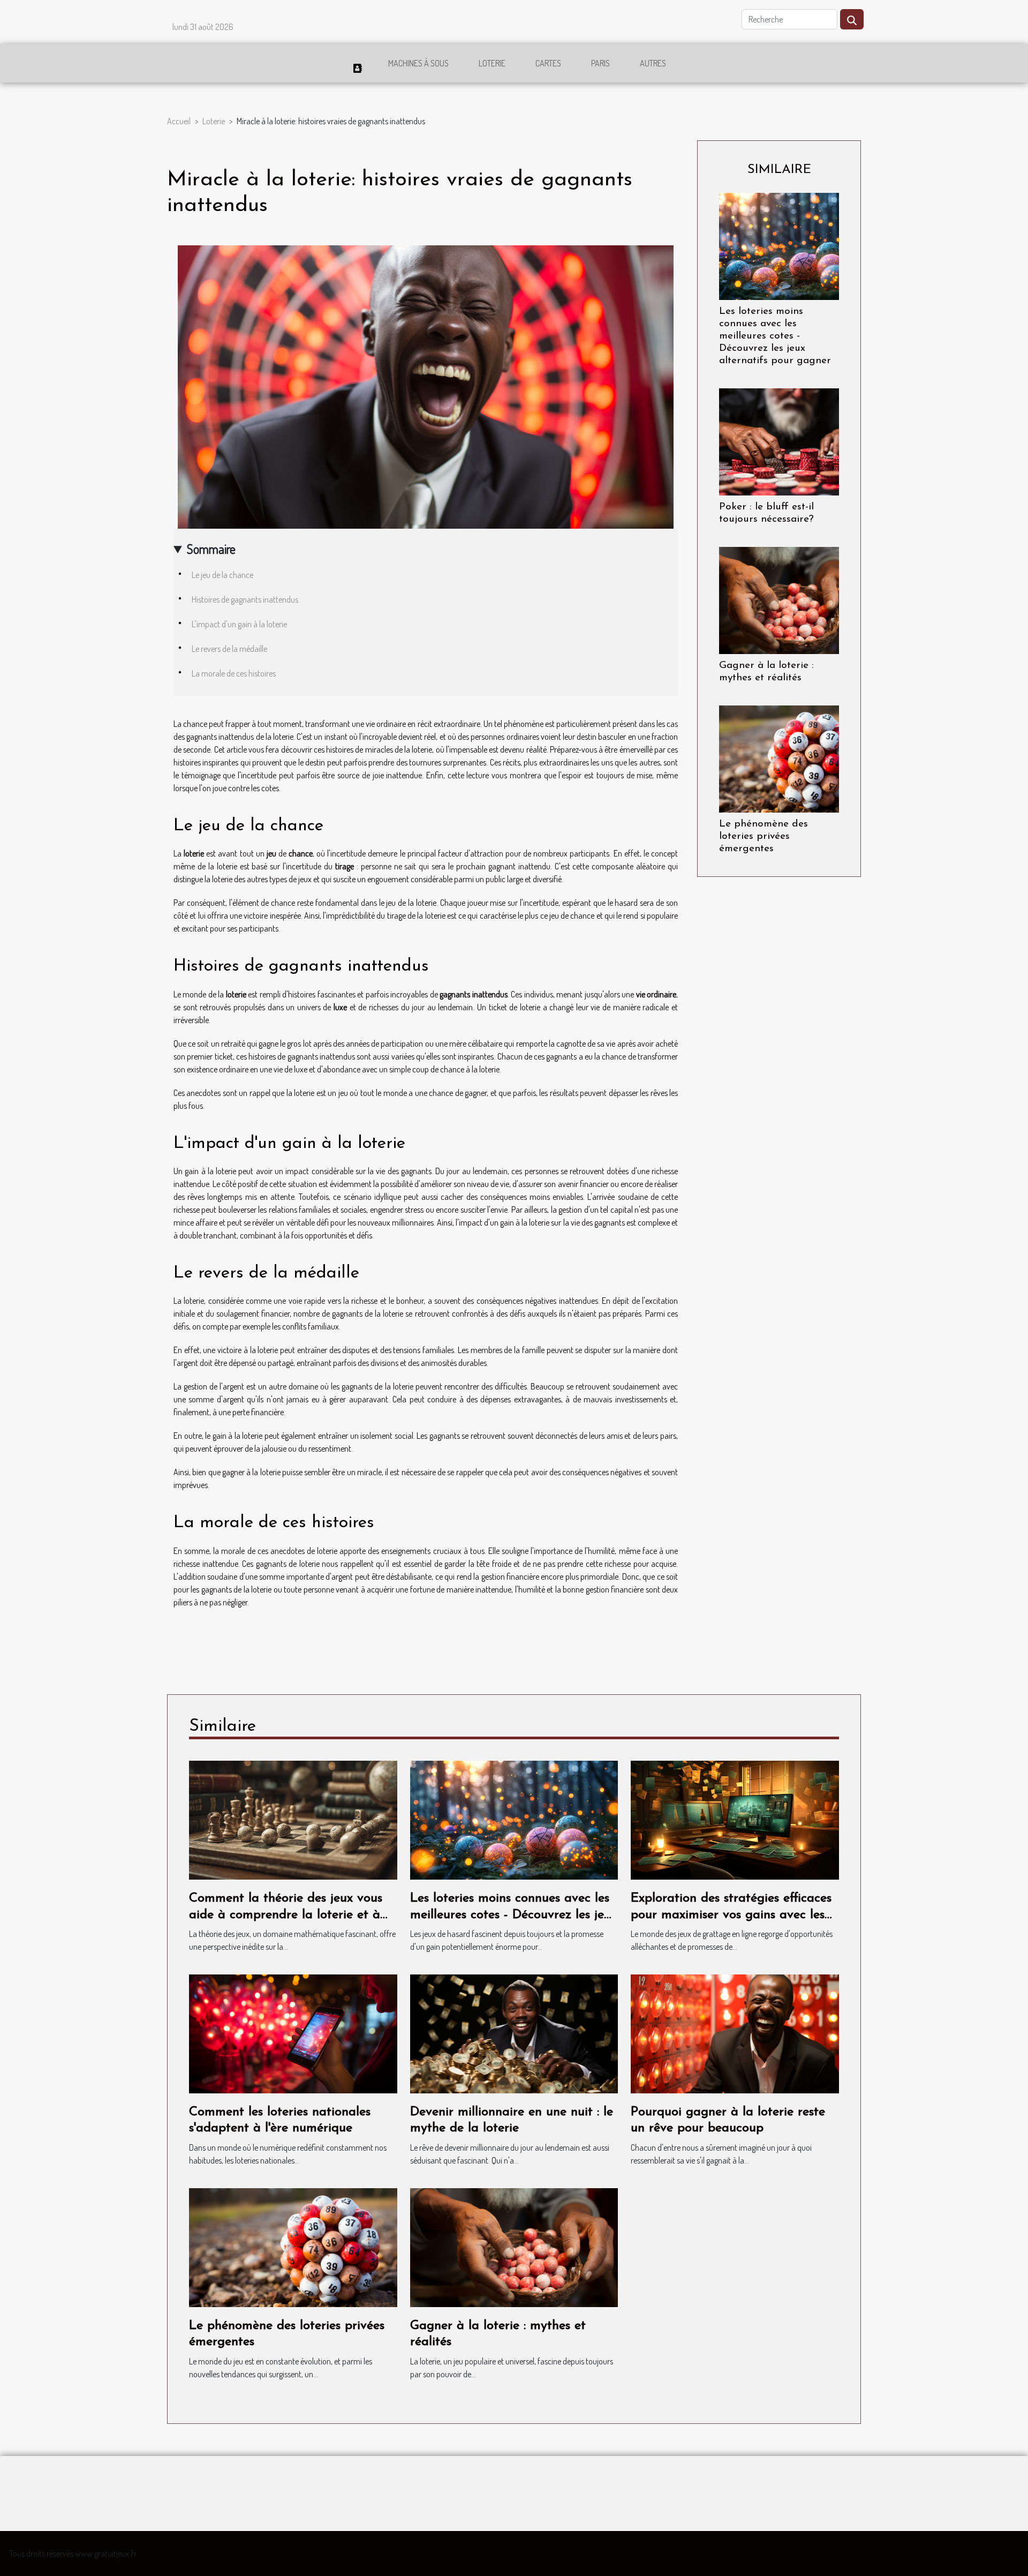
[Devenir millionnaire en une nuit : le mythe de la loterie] (514, 2033)
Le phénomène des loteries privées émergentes (764, 836)
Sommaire (211, 549)
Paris (600, 63)
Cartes (548, 63)
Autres (653, 63)
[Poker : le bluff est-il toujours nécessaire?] (779, 441)
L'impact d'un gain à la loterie (239, 624)
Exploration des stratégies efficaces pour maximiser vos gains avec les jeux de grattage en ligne (731, 1915)
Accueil (179, 121)
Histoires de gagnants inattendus (245, 599)
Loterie (492, 63)
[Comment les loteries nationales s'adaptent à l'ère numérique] (293, 2033)
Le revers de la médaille (229, 649)
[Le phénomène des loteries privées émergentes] (779, 758)
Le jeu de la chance (222, 575)
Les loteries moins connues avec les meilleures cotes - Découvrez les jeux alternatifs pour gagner (775, 336)
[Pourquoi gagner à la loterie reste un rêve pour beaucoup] (735, 2033)
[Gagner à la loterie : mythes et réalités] (779, 599)
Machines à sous (418, 63)
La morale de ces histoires (234, 673)
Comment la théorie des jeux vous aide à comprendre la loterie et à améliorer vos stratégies (286, 1915)
